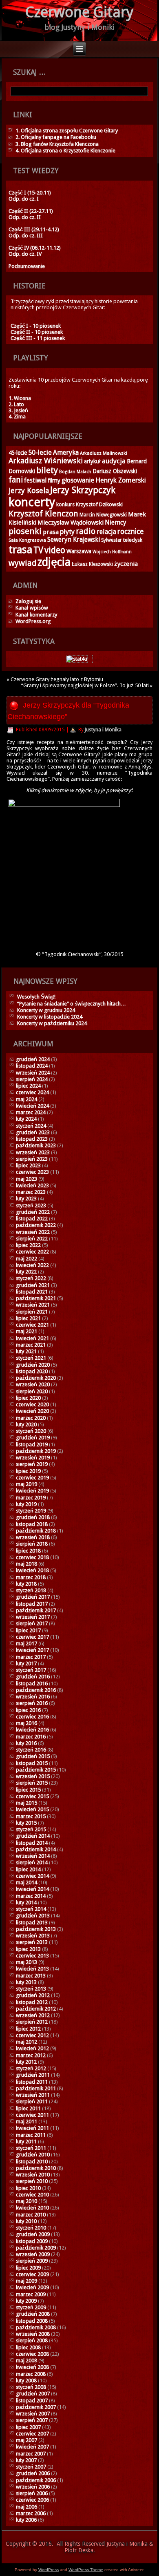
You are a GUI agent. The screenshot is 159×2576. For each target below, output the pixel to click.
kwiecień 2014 (32, 1889)
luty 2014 (26, 1902)
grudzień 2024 (33, 1059)
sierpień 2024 (32, 1079)
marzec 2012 (31, 2055)
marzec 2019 (31, 1498)
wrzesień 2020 (33, 1384)
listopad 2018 (32, 1524)
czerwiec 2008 (32, 2354)
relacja (106, 532)
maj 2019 (26, 1484)
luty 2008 (26, 2381)
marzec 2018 (31, 1577)
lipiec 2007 (28, 2427)
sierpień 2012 (32, 2022)
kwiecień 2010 (32, 2208)
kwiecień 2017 (32, 1650)
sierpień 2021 (32, 1312)
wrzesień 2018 (33, 1537)
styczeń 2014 (31, 1909)
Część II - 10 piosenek (37, 332)
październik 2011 (36, 2088)
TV (38, 550)
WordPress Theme (86, 2570)
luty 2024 (26, 1119)
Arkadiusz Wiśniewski (46, 461)
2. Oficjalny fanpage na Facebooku (56, 137)
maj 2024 (26, 1099)
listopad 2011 (32, 2082)
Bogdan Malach (75, 472)
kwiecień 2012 (32, 2048)
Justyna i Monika (103, 730)
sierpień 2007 (32, 2420)
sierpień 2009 (32, 2261)
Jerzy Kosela (29, 490)
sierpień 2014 (32, 1862)
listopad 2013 (32, 1923)
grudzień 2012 (33, 1995)
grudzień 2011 (33, 2075)
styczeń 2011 (31, 2148)
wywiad (22, 563)
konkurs (65, 504)
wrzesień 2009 (33, 2254)
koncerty (32, 502)
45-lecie (18, 453)
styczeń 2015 (31, 1829)
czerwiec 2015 (32, 1796)
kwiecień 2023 (32, 1185)
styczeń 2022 (31, 1278)
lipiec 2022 (28, 1245)
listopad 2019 (32, 1444)
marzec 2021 (31, 1345)
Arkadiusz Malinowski (104, 453)
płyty (67, 532)
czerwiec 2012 (32, 2035)
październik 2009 (36, 2248)
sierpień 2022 (32, 1239)
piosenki (25, 531)
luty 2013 (26, 1982)
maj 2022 (26, 1259)
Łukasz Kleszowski (92, 564)
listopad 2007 (32, 2401)
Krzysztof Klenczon (43, 514)
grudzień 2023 (33, 1132)
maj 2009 (26, 2281)
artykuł (92, 461)
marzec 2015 (31, 1816)
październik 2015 (36, 1770)
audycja (114, 461)
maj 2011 (26, 2121)
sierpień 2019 (32, 1464)
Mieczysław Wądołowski (71, 523)
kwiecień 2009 (32, 2287)
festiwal (35, 480)
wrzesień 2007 (33, 2414)
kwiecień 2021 (32, 1338)
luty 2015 (26, 1823)
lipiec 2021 (28, 1318)
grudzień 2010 (33, 2155)
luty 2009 (26, 2301)
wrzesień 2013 (33, 1936)
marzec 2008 (31, 2374)
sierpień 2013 (32, 1942)
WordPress (49, 2570)
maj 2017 (26, 1643)
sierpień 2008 (32, 2340)
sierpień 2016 (32, 1703)
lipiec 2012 (28, 2029)
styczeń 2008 (31, 2387)
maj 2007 (26, 2440)
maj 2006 (26, 2507)
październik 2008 (36, 2327)
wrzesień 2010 (33, 2175)
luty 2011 (26, 2141)
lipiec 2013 (28, 1949)
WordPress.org (33, 621)
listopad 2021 (32, 1292)
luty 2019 (26, 1504)
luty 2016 (26, 1743)
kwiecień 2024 (32, 1106)
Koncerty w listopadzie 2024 (50, 1017)
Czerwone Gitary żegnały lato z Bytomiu (57, 679)
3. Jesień (18, 410)
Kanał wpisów (32, 608)
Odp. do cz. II (25, 217)
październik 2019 (36, 1451)
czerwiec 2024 (32, 1092)
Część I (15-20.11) (30, 193)
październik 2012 (36, 2009)
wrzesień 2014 (33, 1856)
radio (86, 531)
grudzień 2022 (33, 1212)
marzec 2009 (31, 2294)
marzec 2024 (31, 1112)
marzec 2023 (31, 1192)
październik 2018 (36, 1531)
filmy (54, 480)
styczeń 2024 (31, 1126)
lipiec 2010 (28, 2188)
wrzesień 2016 (33, 1697)
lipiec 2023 (28, 1165)
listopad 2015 (32, 1763)
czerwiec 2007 (32, 2434)
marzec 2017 (31, 1657)
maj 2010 (26, 2201)
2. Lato (16, 404)
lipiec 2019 (28, 1471)
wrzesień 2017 (33, 1617)
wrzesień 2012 (33, 2015)
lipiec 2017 (28, 1630)
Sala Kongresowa (27, 540)
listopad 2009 (32, 2241)
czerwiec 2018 (32, 1557)
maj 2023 (26, 1179)
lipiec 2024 (28, 1086)
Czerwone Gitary (79, 12)
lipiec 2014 (28, 1869)
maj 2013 (26, 1962)
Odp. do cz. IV (25, 254)
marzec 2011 (31, 2135)
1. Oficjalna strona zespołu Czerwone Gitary (67, 131)
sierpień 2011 (32, 2101)
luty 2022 (26, 1272)
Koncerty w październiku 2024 (52, 1023)
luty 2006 (26, 2520)
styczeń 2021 (31, 1358)
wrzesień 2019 (33, 1458)
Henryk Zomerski (121, 480)
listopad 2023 (32, 1139)
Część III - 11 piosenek (38, 338)
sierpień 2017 (32, 1623)
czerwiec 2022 (32, 1252)
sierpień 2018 (32, 1544)
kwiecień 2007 (32, 2447)
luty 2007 (26, 2460)
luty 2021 (26, 1351)
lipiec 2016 (28, 1710)
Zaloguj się (28, 601)
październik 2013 (36, 1929)
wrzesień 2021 (33, 1305)
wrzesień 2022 (33, 1232)
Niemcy (116, 522)
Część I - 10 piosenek (36, 326)
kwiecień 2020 (32, 1411)
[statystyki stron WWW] (77, 659)
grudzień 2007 (33, 2394)
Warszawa (79, 551)
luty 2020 (26, 1424)
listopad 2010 (32, 2162)
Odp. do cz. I (24, 199)
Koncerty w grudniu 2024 (46, 1010)
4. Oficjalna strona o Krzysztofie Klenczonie (65, 151)
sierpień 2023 (32, 1159)
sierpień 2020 (32, 1391)
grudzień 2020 (33, 1365)
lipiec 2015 (28, 1790)
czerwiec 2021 (32, 1325)
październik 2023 (36, 1145)
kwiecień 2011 (32, 2128)
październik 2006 (36, 2480)
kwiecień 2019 (32, 1491)
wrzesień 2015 (33, 1776)
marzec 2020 (31, 1418)
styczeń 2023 (31, 1205)
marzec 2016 (31, 1737)
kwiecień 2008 (32, 2367)
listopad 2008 (32, 2321)
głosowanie (78, 480)
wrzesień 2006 (33, 2487)
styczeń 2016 (31, 1750)
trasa (20, 550)
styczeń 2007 (31, 2467)
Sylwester (112, 540)
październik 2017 (36, 1610)
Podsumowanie (27, 266)
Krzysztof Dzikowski (99, 504)
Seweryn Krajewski (74, 540)
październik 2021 (36, 1298)
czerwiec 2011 (32, 2115)
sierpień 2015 (32, 1783)
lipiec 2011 (28, 2108)
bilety (47, 470)
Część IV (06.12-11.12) (35, 248)
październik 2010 (36, 2168)
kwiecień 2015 (32, 1809)
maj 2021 (26, 1331)
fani (16, 480)
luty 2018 (26, 1584)
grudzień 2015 (33, 1756)
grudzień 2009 (33, 2234)
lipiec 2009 (28, 2268)
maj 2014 (26, 1882)
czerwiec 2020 (32, 1404)
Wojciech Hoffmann (112, 552)
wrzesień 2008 (33, 2334)
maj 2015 (26, 1803)
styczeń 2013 (31, 1989)
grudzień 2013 (33, 1916)
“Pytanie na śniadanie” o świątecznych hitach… (72, 1004)
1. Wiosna (20, 398)
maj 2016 (26, 1723)
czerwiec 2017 (32, 1637)
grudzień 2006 (33, 2473)
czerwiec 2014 (32, 1876)
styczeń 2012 (31, 2068)
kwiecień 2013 (32, 1969)
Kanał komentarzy (36, 615)
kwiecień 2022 (32, 1265)
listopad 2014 (32, 1843)
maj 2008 (26, 2360)
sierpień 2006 (32, 2493)
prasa (51, 532)
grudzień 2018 (33, 1517)
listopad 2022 (32, 1219)
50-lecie (40, 452)
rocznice (130, 532)
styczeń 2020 (31, 1431)
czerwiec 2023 (32, 1172)
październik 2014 (36, 1849)
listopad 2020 (32, 1371)
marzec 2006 (31, 2513)
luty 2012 (26, 2062)
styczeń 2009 (31, 2307)
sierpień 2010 (32, 2181)
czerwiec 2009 (32, 2274)
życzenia (126, 564)
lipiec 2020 (28, 1398)
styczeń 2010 (31, 2228)
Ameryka (66, 452)
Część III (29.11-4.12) (34, 229)
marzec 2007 (31, 2454)
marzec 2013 (31, 1976)
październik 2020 (36, 1378)
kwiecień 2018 (32, 1570)
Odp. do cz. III (26, 236)
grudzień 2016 (33, 1677)
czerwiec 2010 (32, 2195)
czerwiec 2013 (32, 1956)
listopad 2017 (32, 1604)
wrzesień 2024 (33, 1073)
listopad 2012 (32, 2002)
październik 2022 (36, 1225)
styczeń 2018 (31, 1590)
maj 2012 (26, 2042)
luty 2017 (26, 1663)
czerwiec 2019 (32, 1478)
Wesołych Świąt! (36, 997)
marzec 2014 (31, 1896)
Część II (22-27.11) (31, 211)
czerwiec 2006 (32, 2500)
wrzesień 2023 (33, 1152)
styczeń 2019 (31, 1511)
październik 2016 (36, 1690)
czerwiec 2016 (32, 1717)
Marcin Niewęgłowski (103, 515)
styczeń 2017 (31, 1670)
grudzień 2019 (33, 1438)
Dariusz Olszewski (115, 471)
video (55, 550)
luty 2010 (26, 2221)
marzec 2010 (31, 2215)
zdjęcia (54, 562)
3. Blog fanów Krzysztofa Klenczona (57, 144)
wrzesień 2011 (33, 2095)
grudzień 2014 (33, 1836)
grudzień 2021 (33, 1285)
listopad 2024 (32, 1066)
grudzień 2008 (33, 2314)
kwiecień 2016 (32, 1730)
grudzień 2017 (33, 1597)
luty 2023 (26, 1199)
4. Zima (17, 417)
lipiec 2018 (28, 1551)
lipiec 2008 (28, 2347)
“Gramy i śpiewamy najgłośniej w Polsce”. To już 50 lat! (85, 685)
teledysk (133, 540)
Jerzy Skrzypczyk (83, 490)
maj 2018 (26, 1564)
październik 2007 (36, 2407)
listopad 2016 (32, 1683)
